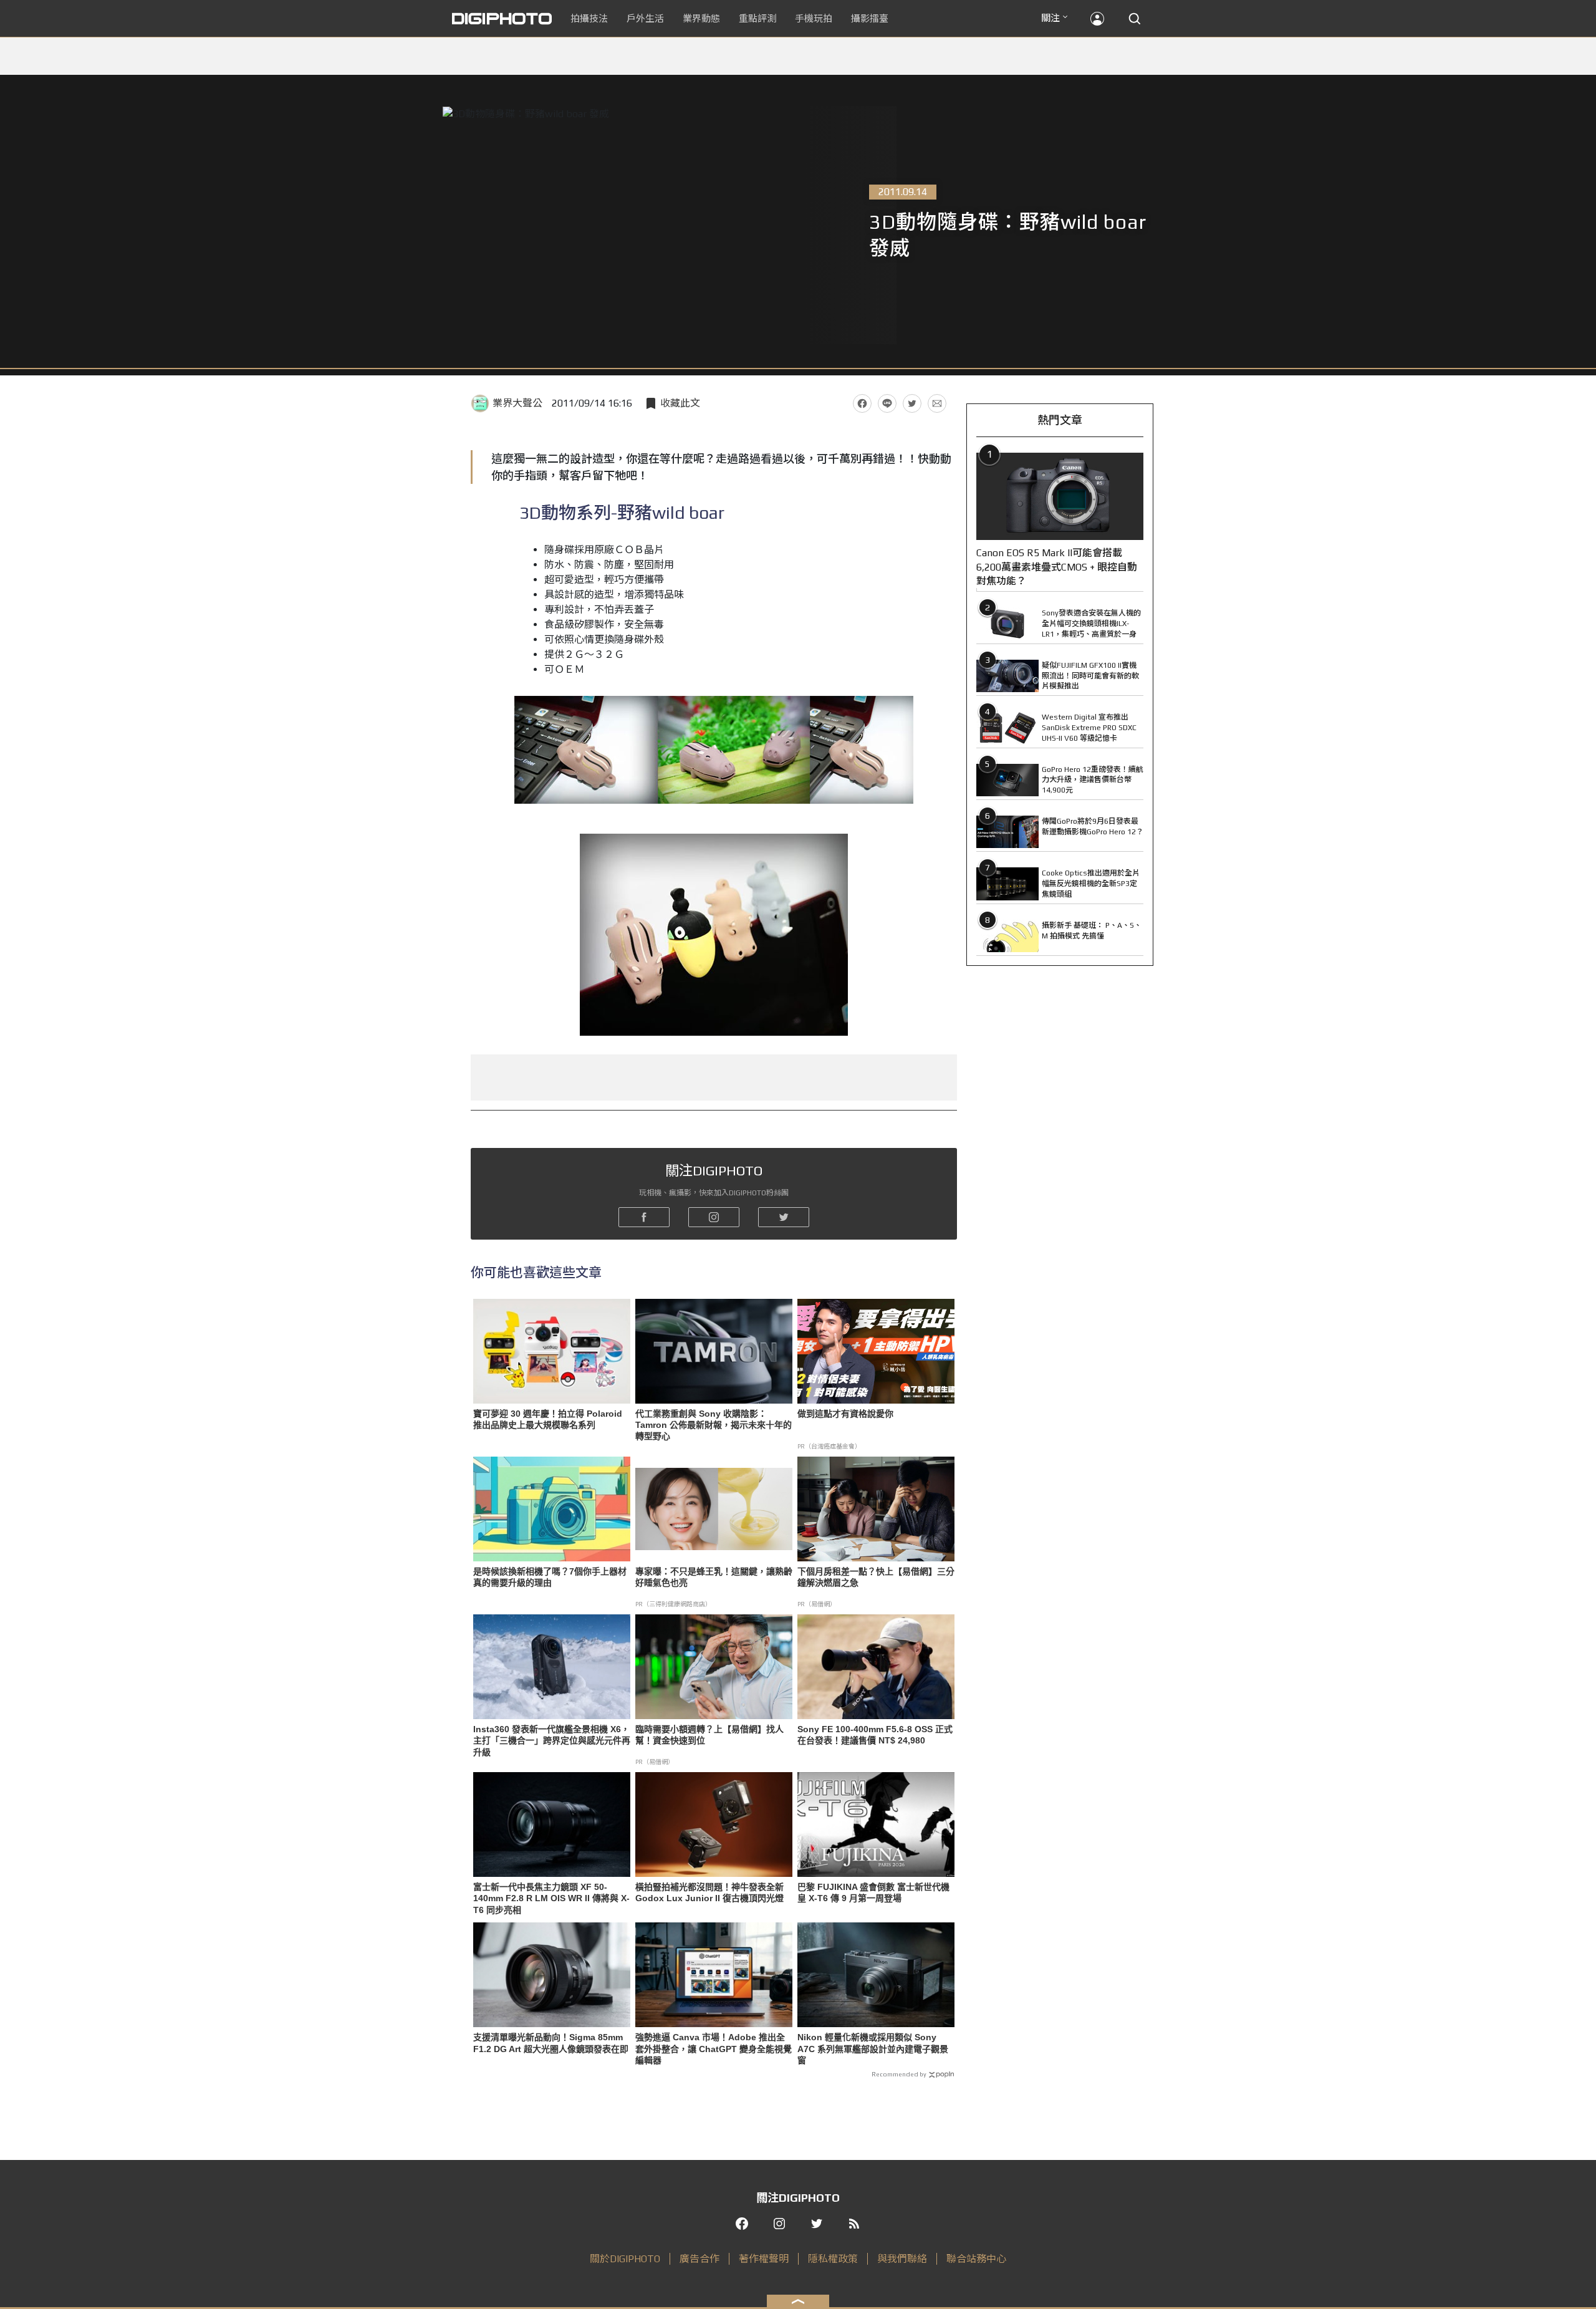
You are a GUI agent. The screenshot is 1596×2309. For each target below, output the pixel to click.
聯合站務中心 (976, 2259)
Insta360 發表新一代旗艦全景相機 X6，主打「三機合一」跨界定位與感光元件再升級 (552, 1740)
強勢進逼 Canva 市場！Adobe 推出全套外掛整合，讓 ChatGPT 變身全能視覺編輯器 (714, 2048)
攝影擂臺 (870, 18)
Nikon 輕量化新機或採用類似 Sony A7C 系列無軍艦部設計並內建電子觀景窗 (873, 2048)
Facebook (862, 403)
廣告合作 (699, 2259)
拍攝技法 (589, 18)
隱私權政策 (833, 2259)
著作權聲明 (764, 2259)
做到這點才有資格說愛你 (845, 1414)
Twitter (912, 403)
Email (937, 403)
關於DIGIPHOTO (625, 2259)
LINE (887, 403)
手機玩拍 (814, 18)
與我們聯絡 (902, 2259)
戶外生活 (645, 18)
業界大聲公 (517, 403)
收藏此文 (680, 403)
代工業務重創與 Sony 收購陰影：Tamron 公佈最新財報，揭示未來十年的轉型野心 (714, 1425)
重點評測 (757, 18)
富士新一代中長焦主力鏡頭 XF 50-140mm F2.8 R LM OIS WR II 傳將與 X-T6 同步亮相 (551, 1898)
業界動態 (701, 18)
